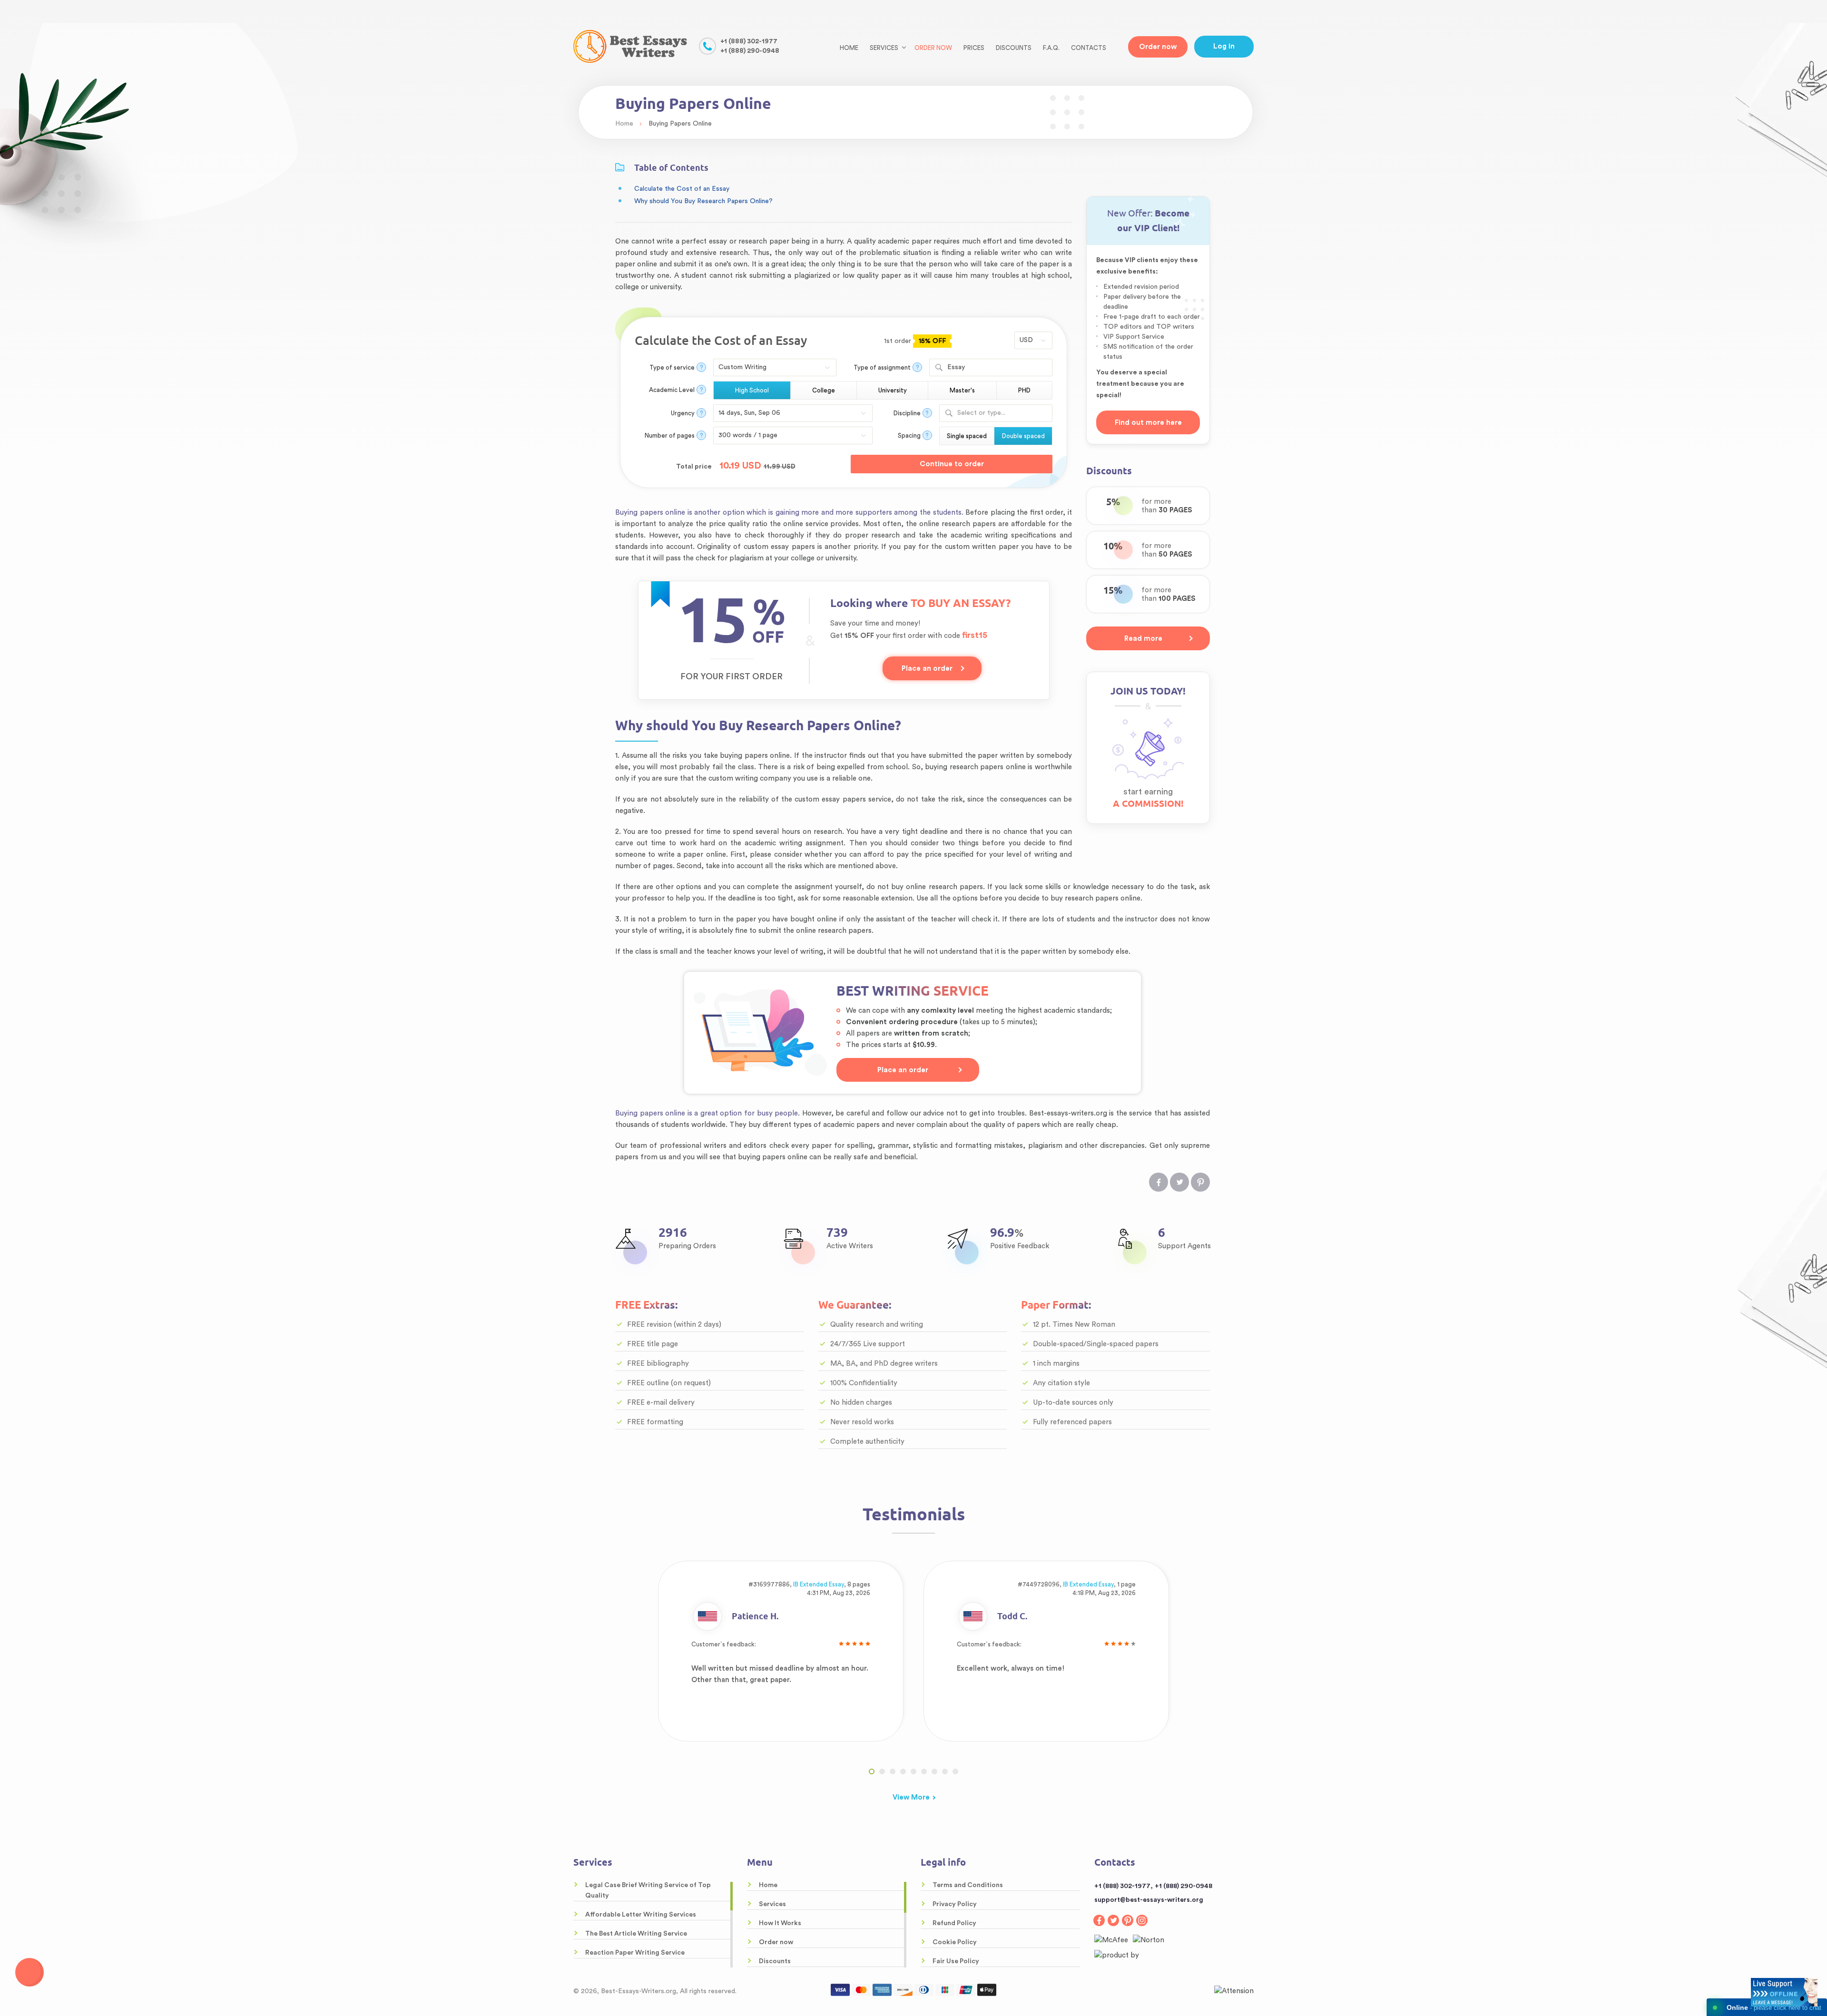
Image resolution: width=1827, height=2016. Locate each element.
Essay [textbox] (956, 367)
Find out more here (1148, 423)
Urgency (683, 413)
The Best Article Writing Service (636, 1934)
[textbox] (995, 413)
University (893, 390)
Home (849, 48)
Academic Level (672, 390)
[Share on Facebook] (1159, 1182)
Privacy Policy (955, 1904)
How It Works (780, 1923)
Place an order (927, 669)
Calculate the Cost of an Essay (682, 189)
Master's (962, 390)
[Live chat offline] (1784, 1992)
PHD (1024, 390)
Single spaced (967, 436)
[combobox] (991, 367)
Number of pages (670, 435)
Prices (974, 48)
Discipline (907, 413)
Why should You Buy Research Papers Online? (705, 201)
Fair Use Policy (956, 1961)
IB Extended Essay (819, 1584)
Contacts (1089, 48)
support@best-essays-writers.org (1149, 1900)
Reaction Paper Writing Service (635, 1953)
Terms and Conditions (968, 1885)
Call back (29, 1972)
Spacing (909, 435)
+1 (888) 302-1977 (749, 41)
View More (911, 1797)
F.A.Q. (1051, 48)
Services (772, 1904)
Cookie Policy (955, 1942)
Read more (1143, 639)
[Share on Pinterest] (1200, 1182)
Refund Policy (954, 1923)
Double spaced (1023, 436)
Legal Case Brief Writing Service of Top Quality (648, 1890)
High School (752, 390)
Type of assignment (882, 367)
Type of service (672, 367)
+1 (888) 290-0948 (750, 51)
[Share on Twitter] (1179, 1182)
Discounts (1014, 48)
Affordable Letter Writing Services (641, 1915)
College (824, 390)
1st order (914, 341)
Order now (933, 48)
